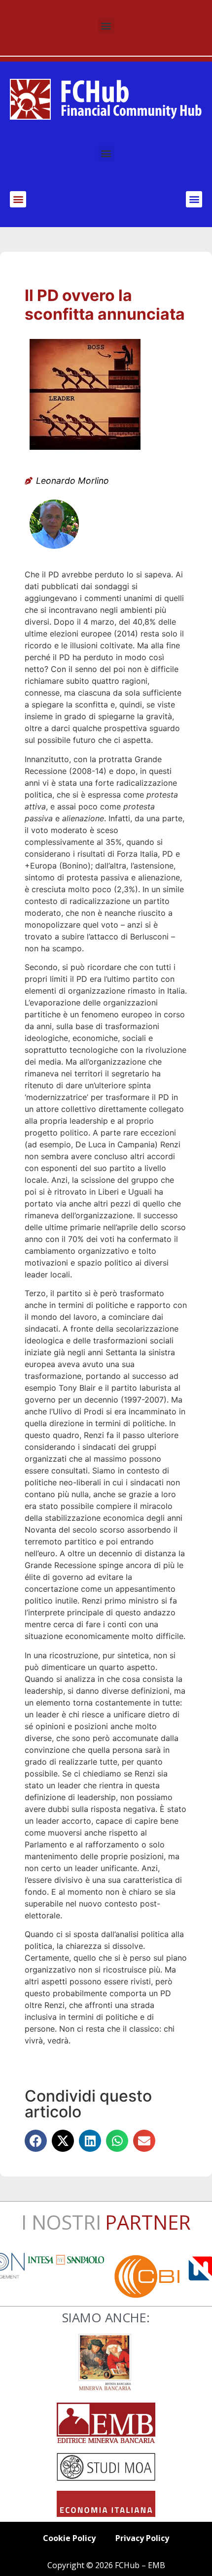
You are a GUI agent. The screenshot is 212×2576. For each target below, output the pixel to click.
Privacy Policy (142, 2538)
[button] (106, 25)
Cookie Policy (69, 2538)
